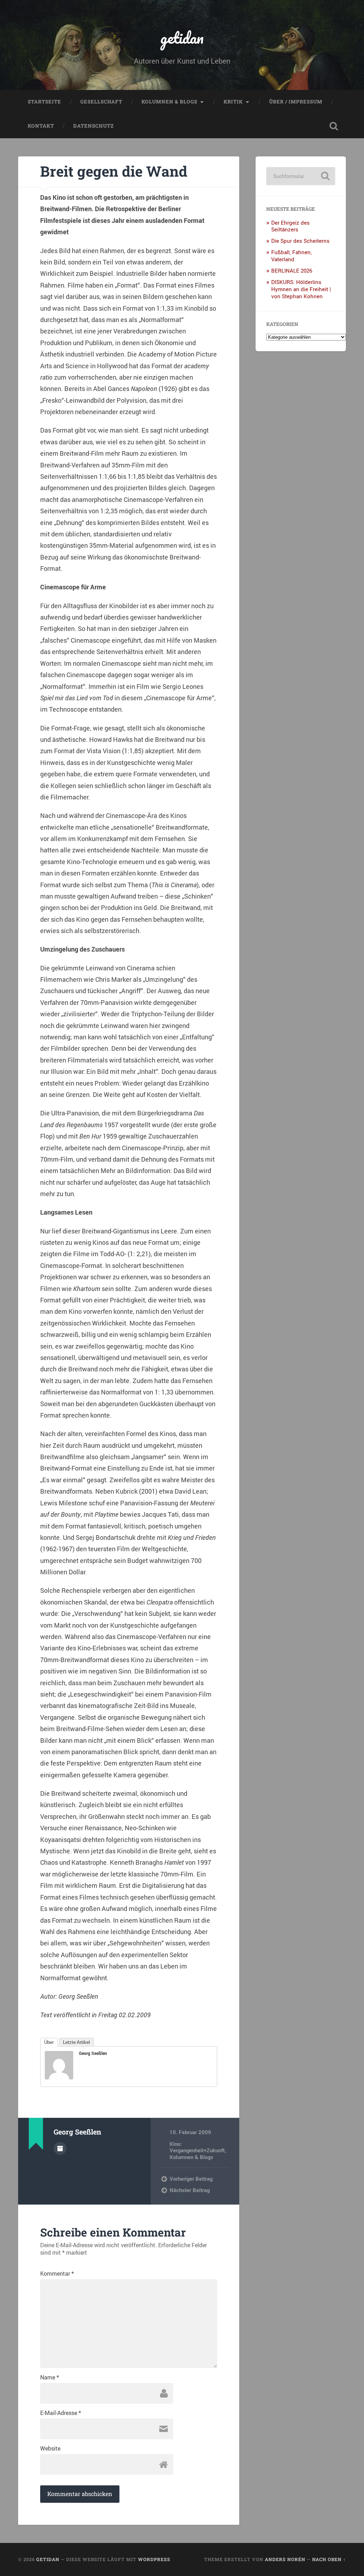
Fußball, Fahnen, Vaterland (291, 256)
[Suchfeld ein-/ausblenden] (334, 126)
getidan (182, 38)
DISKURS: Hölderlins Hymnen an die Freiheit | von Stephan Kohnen (301, 289)
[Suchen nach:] (301, 176)
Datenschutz (93, 126)
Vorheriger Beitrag (191, 2179)
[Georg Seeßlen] (59, 2077)
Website (50, 2448)
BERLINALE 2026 (292, 271)
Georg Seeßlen (93, 2053)
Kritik (233, 102)
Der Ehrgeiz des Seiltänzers (290, 226)
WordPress (154, 2559)
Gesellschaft (101, 102)
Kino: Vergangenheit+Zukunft (197, 2147)
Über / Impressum (296, 102)
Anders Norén (285, 2559)
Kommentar (57, 2274)
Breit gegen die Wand (114, 171)
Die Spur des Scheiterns (300, 241)
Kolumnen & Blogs (169, 102)
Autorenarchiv (60, 2148)
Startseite (44, 102)
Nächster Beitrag (190, 2190)
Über (49, 2042)
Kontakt (41, 126)
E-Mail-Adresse (61, 2413)
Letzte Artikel (76, 2042)
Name (50, 2377)
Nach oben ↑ (329, 2559)
